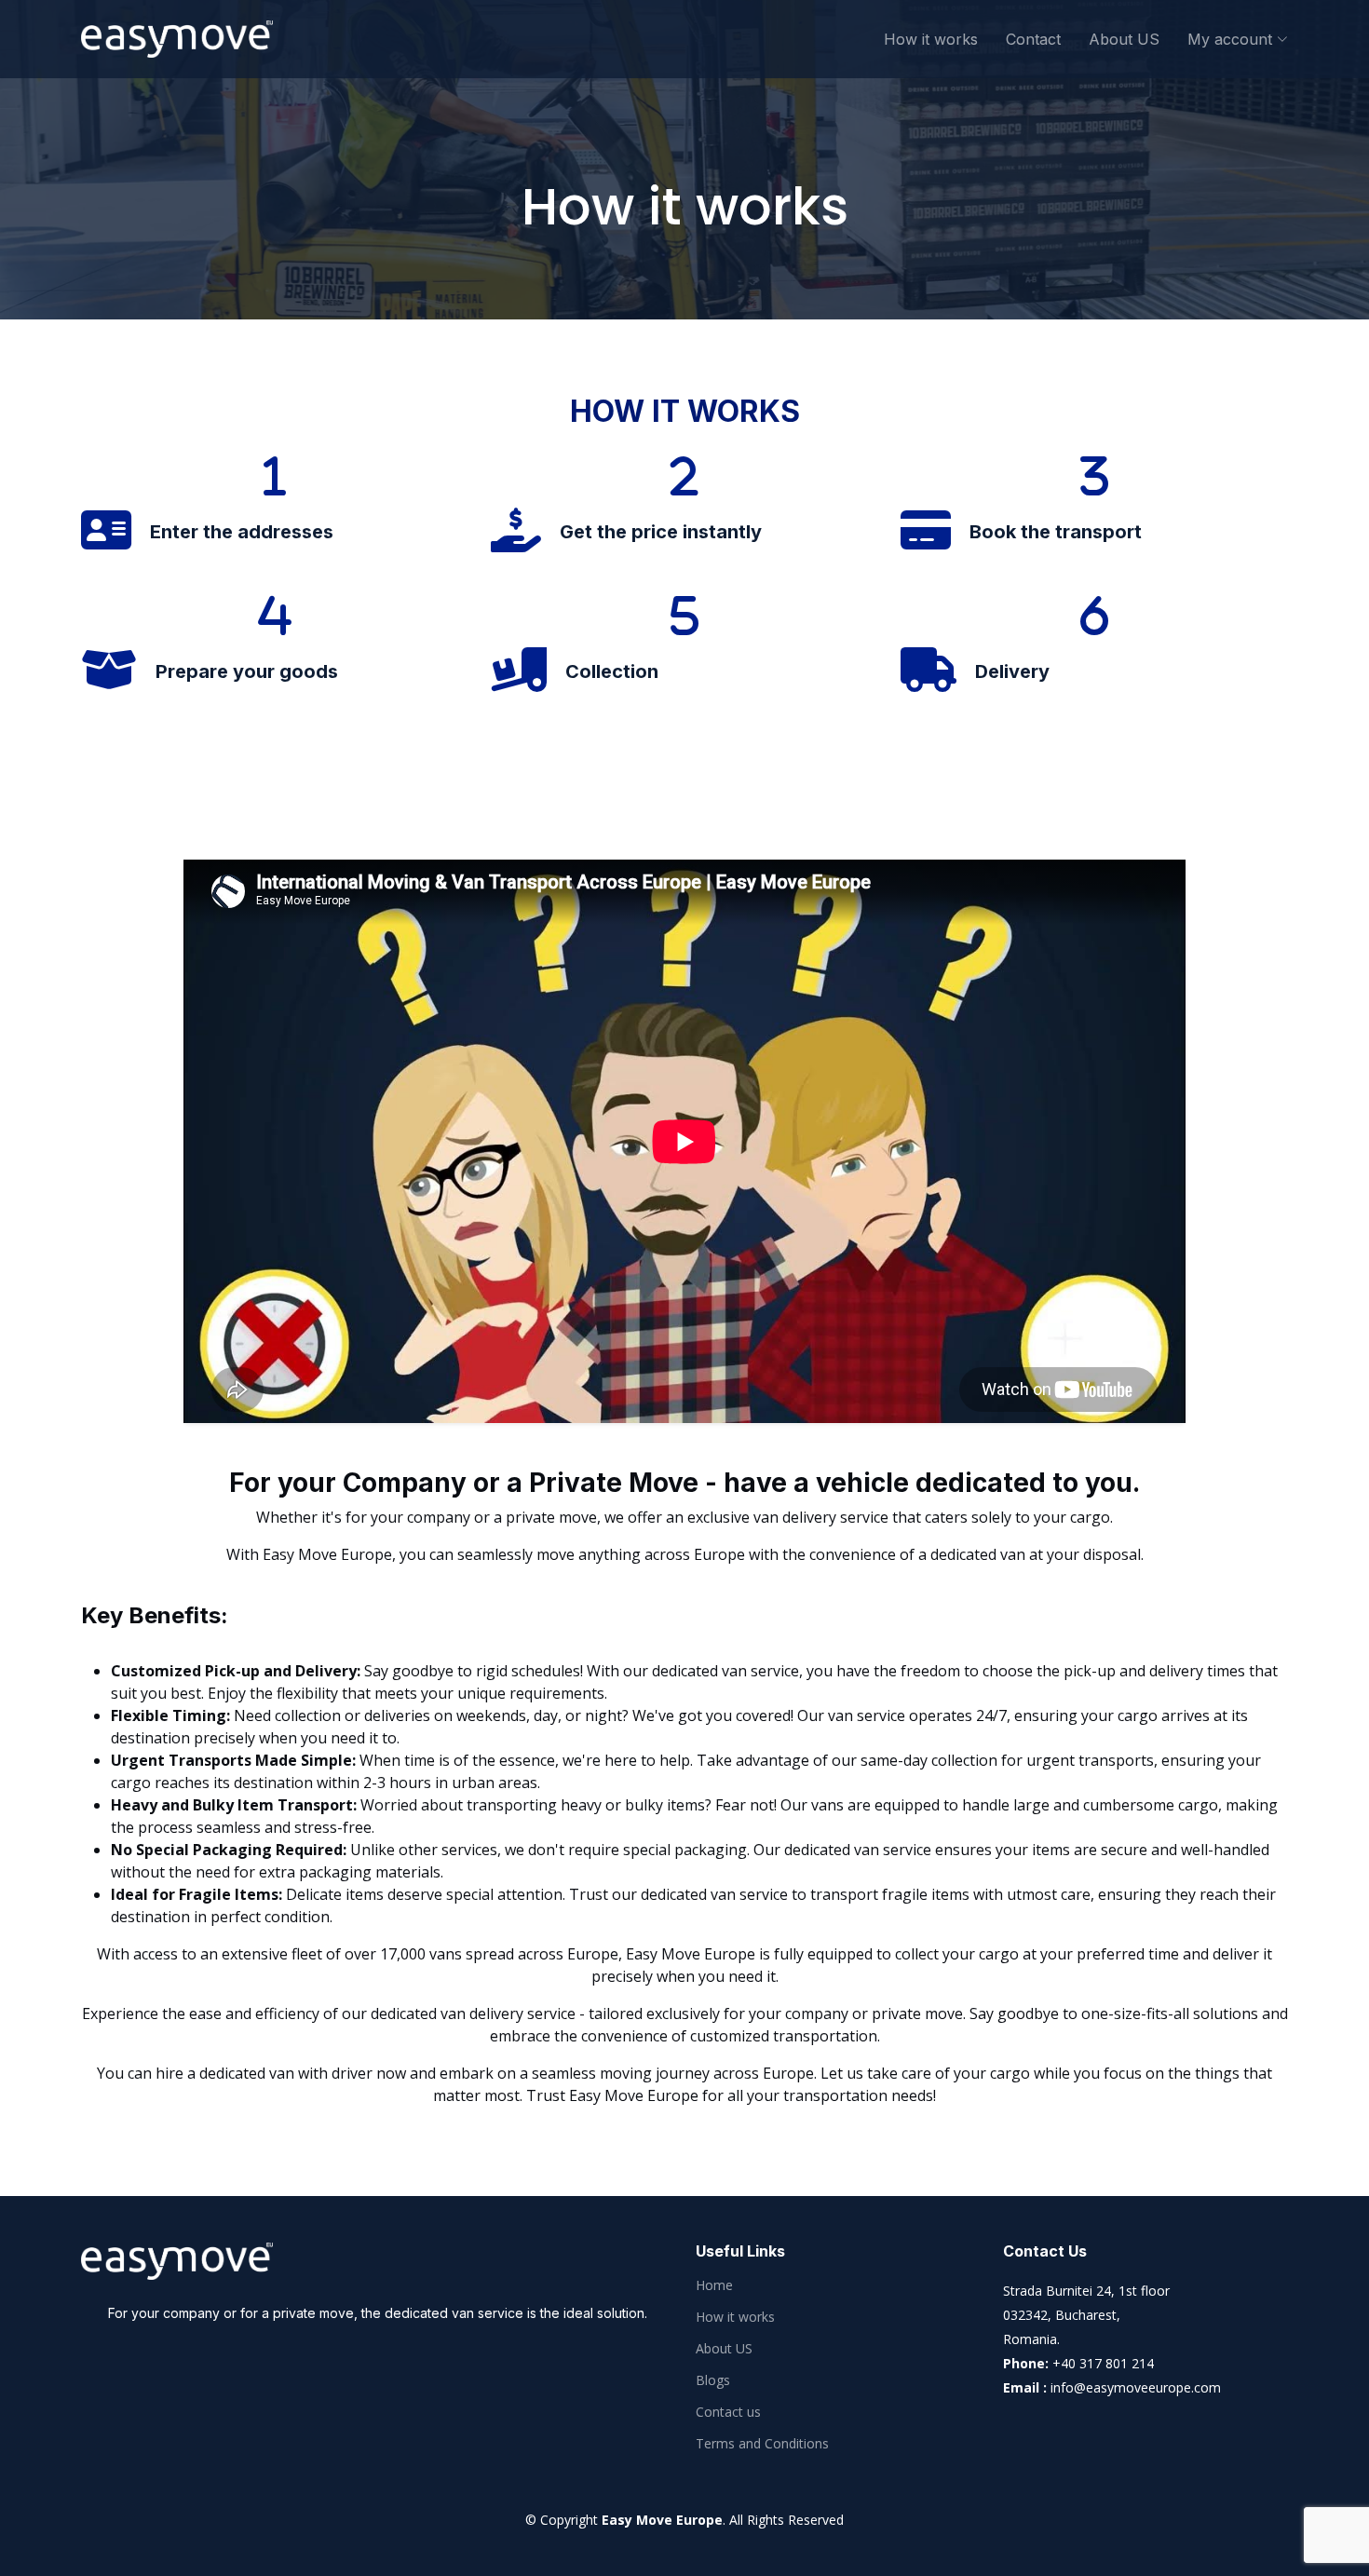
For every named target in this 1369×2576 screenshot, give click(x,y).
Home (714, 2285)
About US (1124, 39)
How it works (931, 39)
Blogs (713, 2380)
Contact (1033, 39)
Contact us (728, 2412)
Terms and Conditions (762, 2444)
